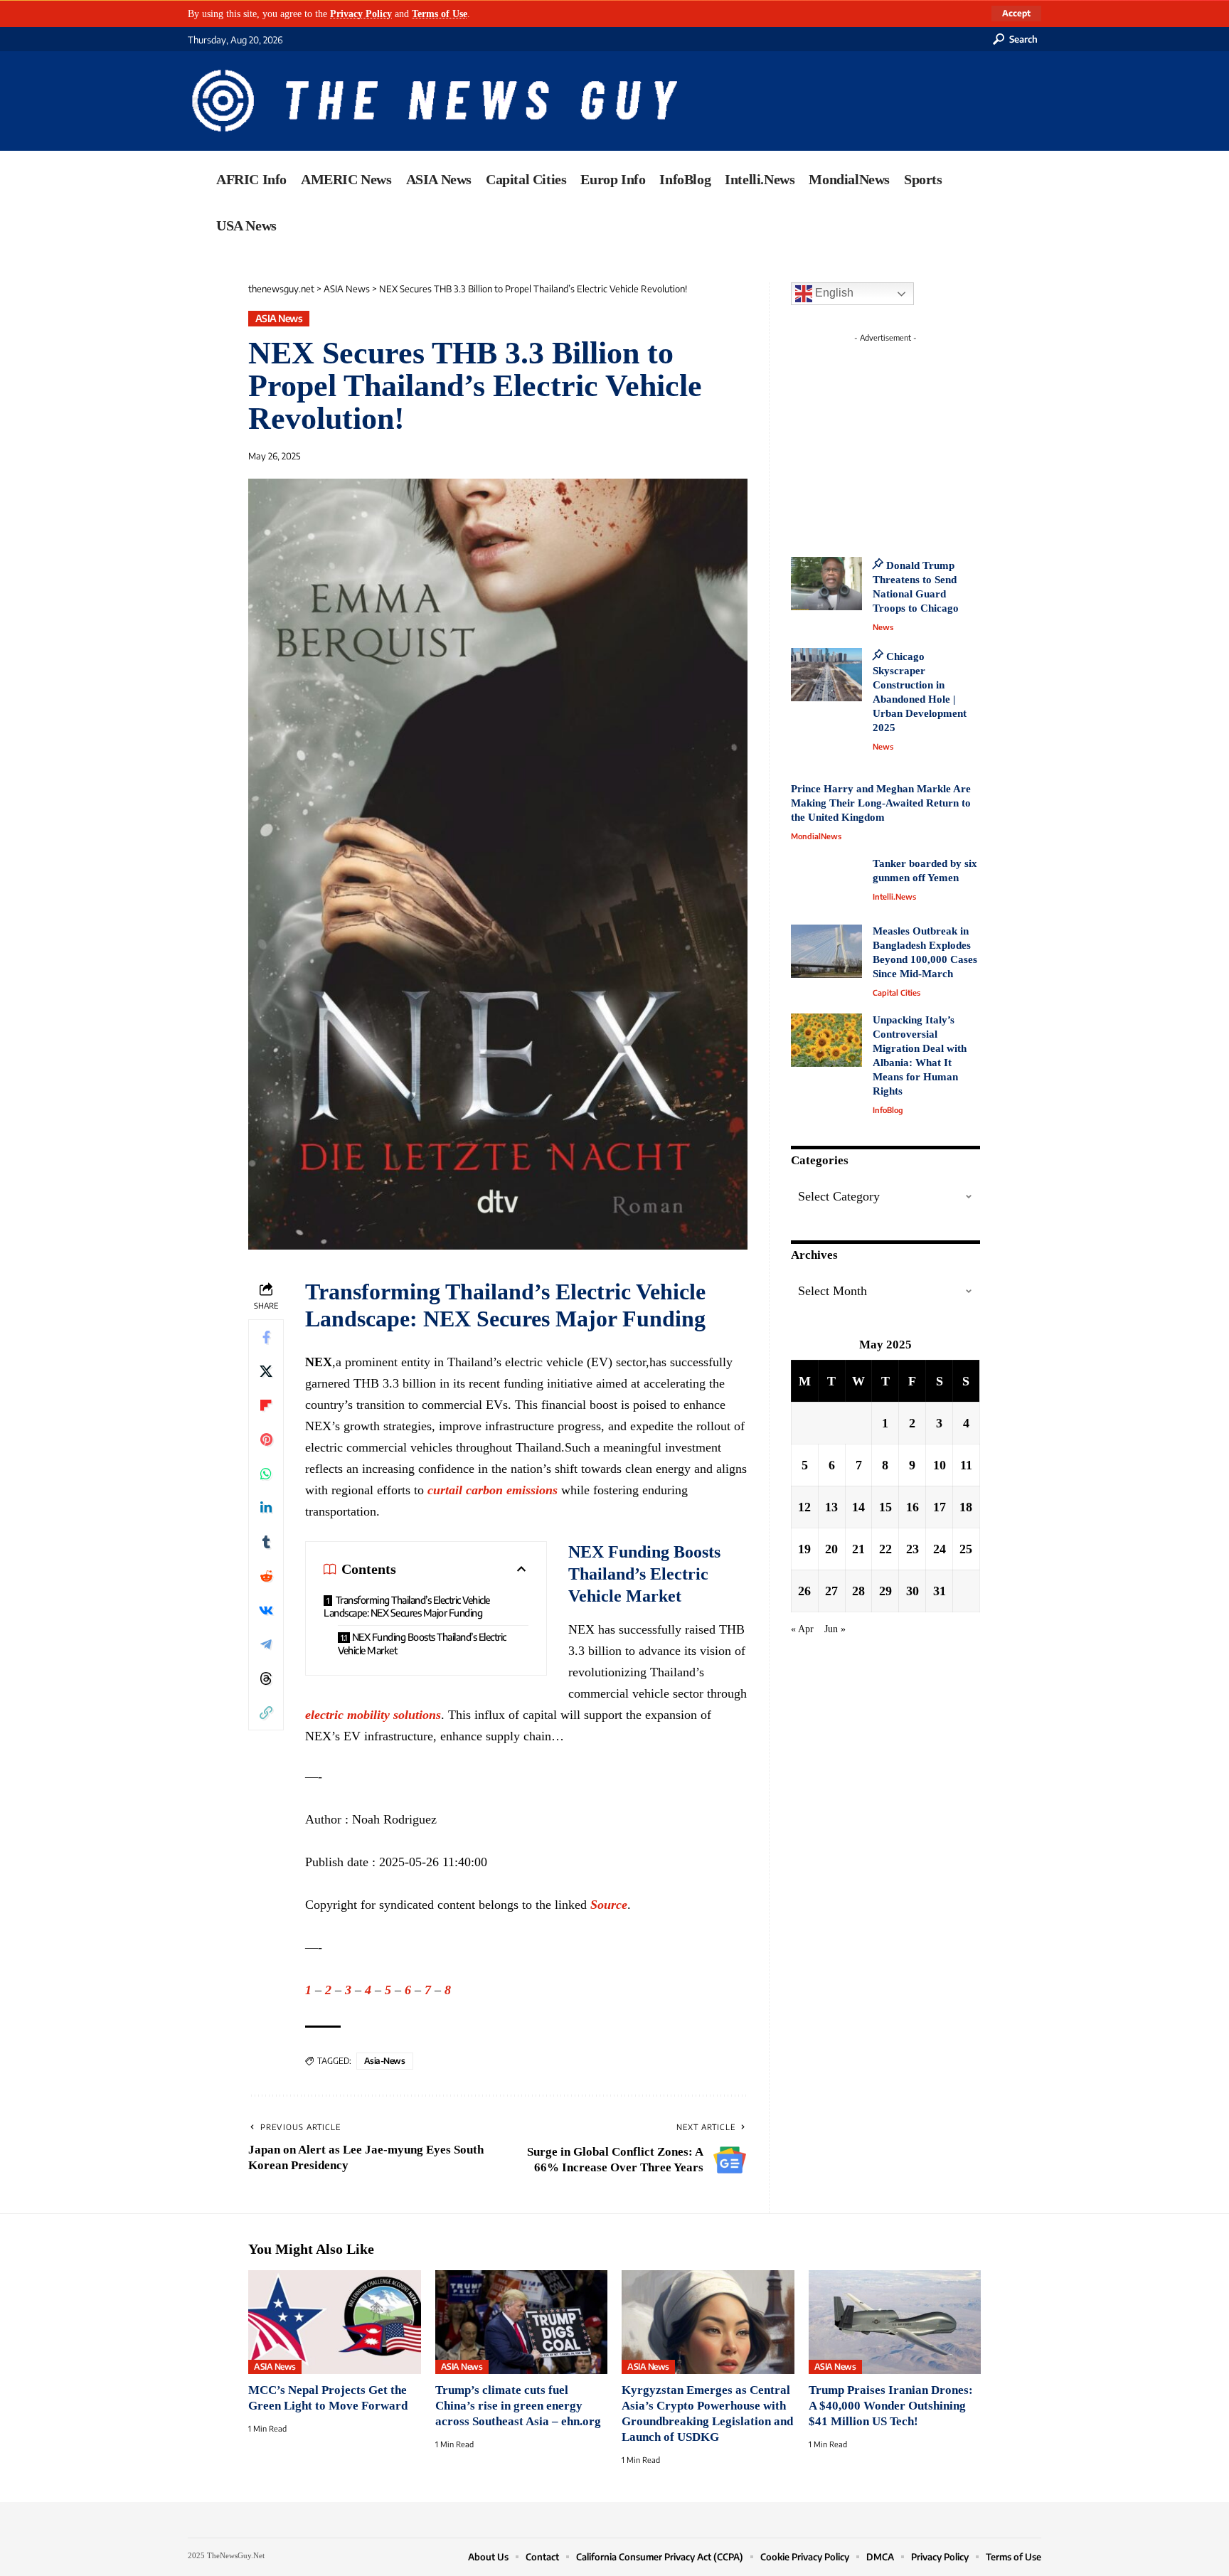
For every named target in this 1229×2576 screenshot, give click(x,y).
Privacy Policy (361, 14)
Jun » (835, 1628)
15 (885, 1506)
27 (831, 1590)
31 (940, 1590)
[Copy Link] (266, 1713)
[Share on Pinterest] (266, 1439)
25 (966, 1548)
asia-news (385, 2061)
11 (966, 1464)
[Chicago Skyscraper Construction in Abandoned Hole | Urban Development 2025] (826, 675)
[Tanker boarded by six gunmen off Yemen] (826, 884)
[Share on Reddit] (266, 1576)
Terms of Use (440, 14)
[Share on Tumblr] (266, 1542)
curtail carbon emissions (493, 1490)
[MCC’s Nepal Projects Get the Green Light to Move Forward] (335, 2322)
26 (804, 1590)
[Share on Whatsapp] (266, 1474)
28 (858, 1590)
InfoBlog (888, 1110)
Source (609, 1905)
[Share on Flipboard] (266, 1405)
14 (858, 1506)
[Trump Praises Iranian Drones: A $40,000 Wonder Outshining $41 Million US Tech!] (895, 2322)
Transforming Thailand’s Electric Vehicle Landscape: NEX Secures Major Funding (407, 1607)
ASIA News (279, 318)
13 (831, 1506)
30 (913, 1590)
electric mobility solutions (373, 1715)
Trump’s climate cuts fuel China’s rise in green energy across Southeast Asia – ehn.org (518, 2406)
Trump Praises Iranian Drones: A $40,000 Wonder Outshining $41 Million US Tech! (891, 2406)
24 (940, 1548)
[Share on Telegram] (266, 1644)
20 (831, 1548)
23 (913, 1548)
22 (885, 1548)
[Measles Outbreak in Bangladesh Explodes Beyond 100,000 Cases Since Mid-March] (826, 951)
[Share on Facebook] (266, 1337)
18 (966, 1506)
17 (940, 1506)
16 (913, 1506)
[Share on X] (266, 1371)
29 (885, 1590)
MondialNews (816, 836)
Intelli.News (894, 896)
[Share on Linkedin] (266, 1508)
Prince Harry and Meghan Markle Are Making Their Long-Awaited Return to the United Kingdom (881, 803)
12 (804, 1506)
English (833, 293)
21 (858, 1548)
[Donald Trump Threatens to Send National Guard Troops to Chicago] (826, 584)
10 (940, 1464)
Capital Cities (897, 992)
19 (804, 1548)
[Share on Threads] (266, 1678)
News (883, 627)
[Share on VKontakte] (266, 1610)
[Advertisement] (912, 437)
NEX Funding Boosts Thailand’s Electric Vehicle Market (422, 1644)
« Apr (802, 1628)
